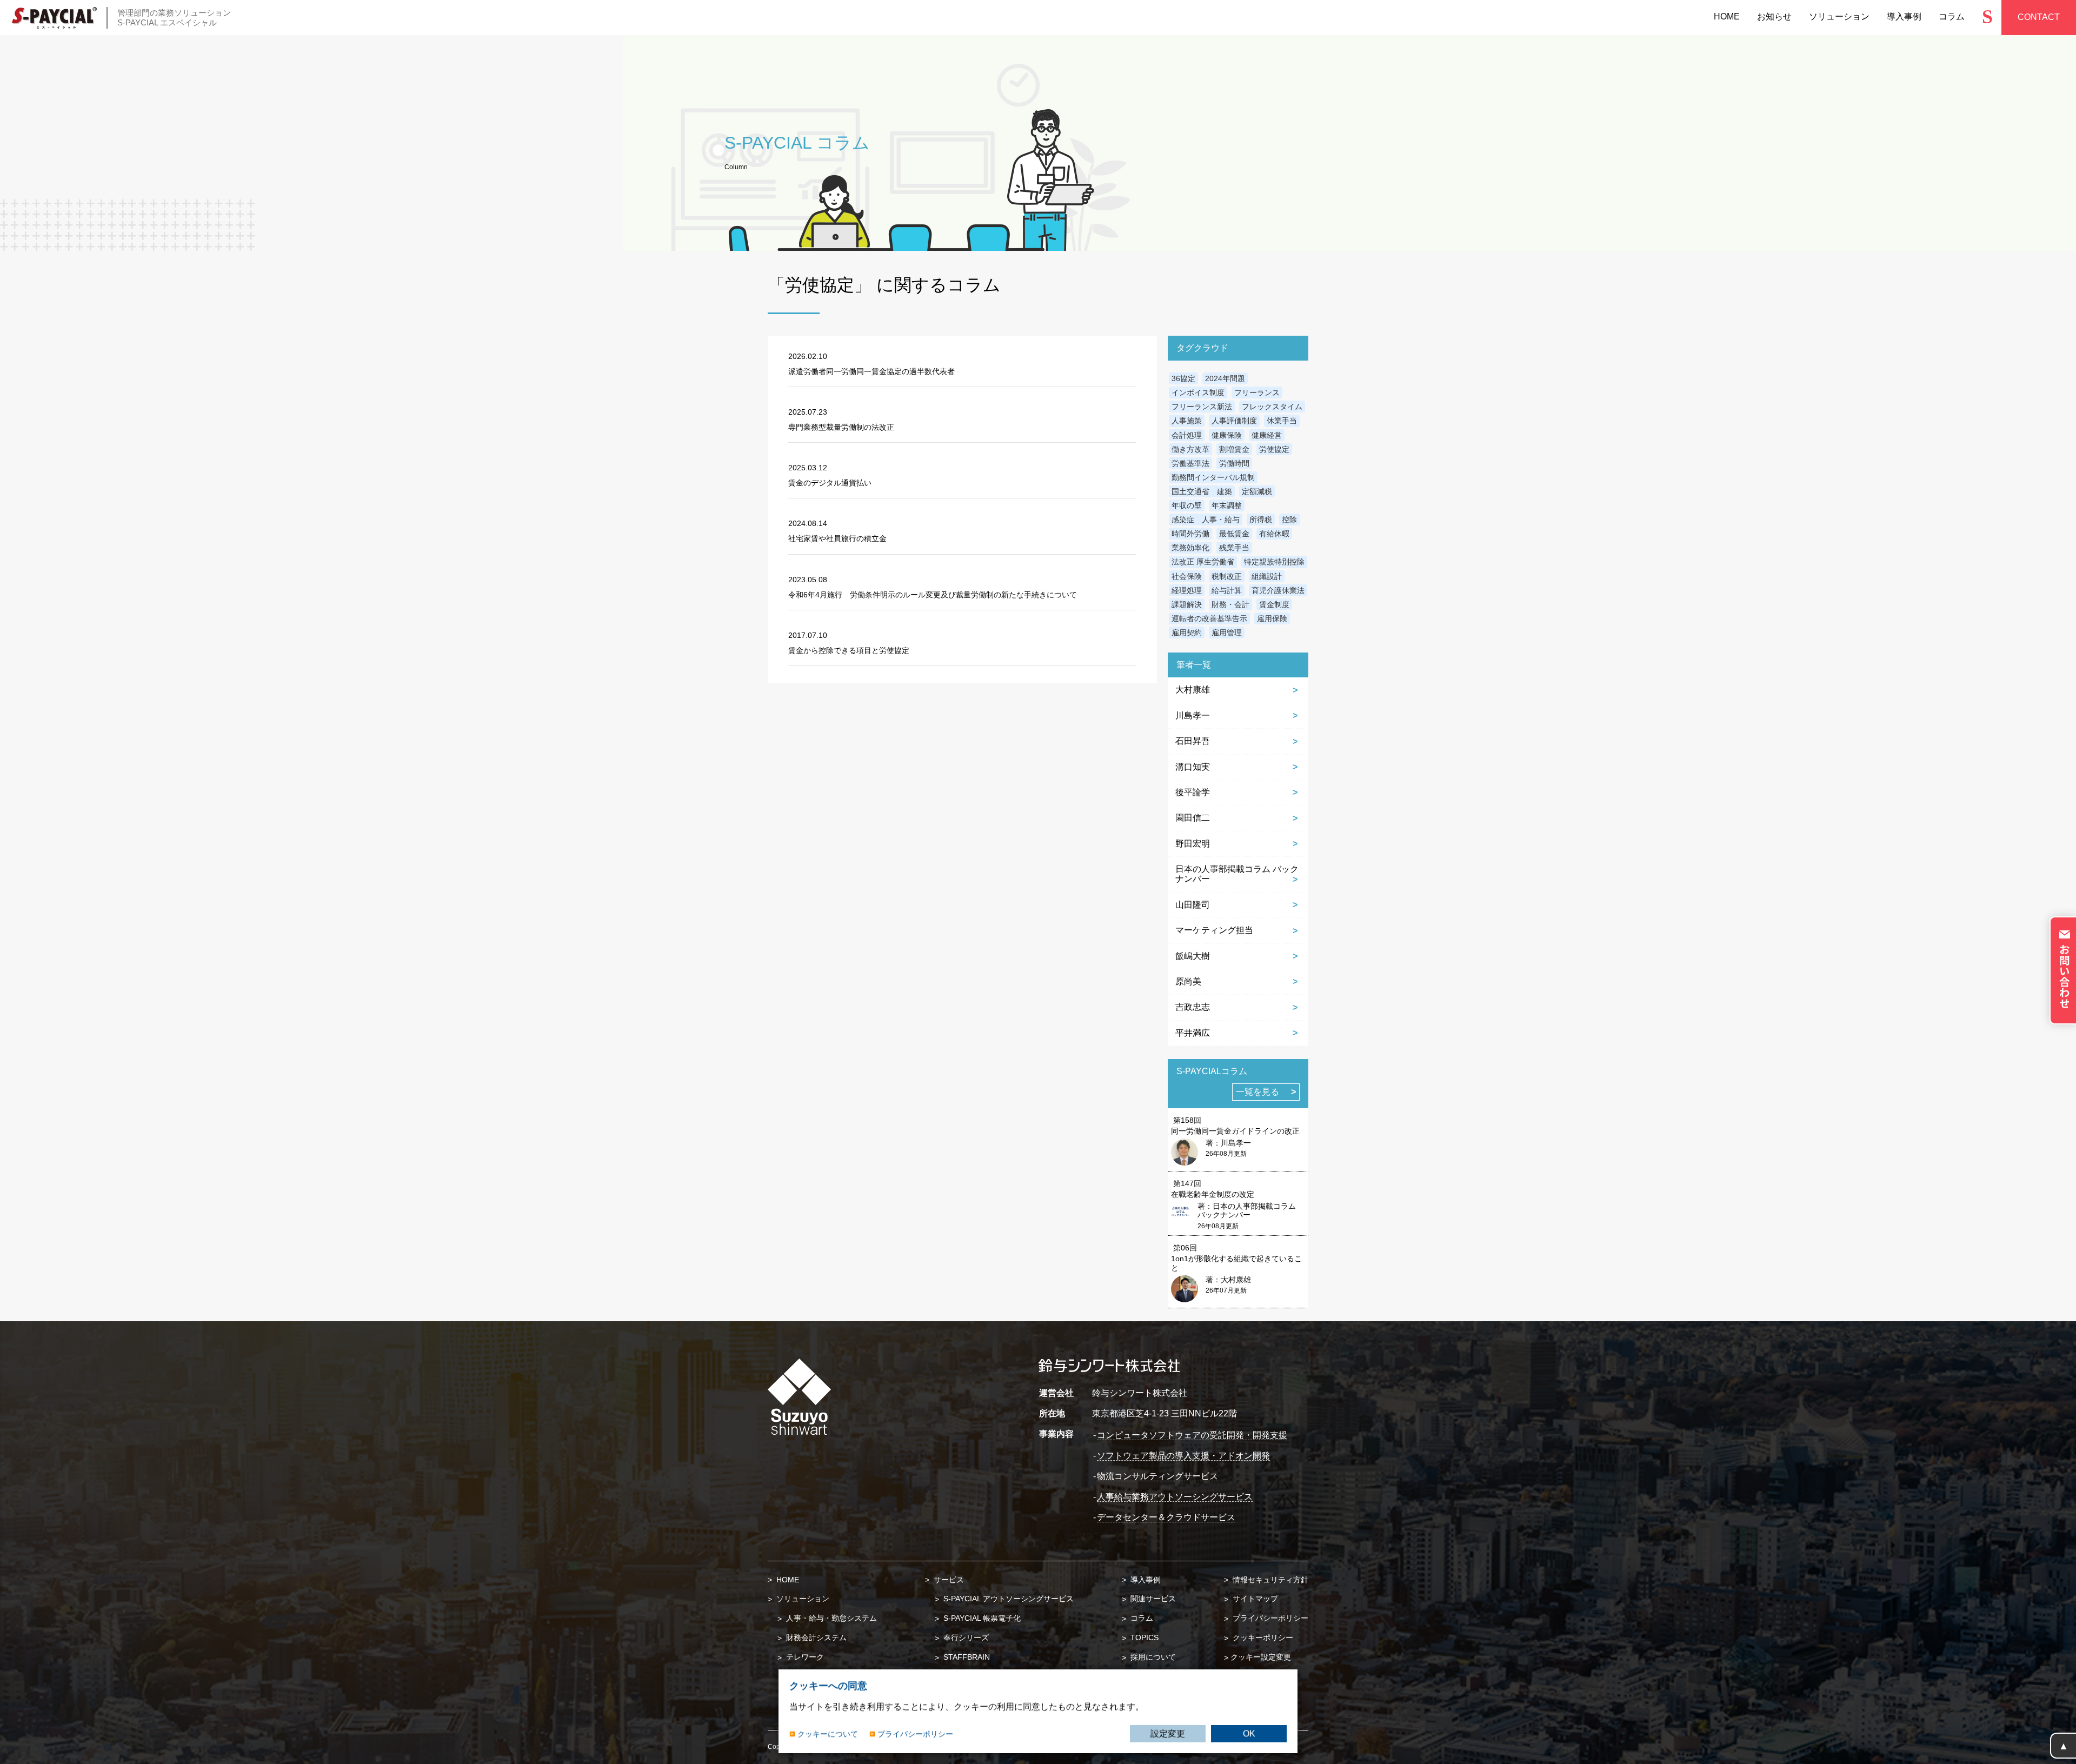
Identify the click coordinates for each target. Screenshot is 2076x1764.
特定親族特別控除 (1274, 562)
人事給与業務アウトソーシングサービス (1175, 1497)
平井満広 (1193, 1033)
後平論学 (1193, 792)
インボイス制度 (1198, 392)
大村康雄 (1193, 690)
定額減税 (1257, 491)
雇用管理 (1227, 633)
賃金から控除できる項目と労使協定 (849, 650)
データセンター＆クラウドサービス (1166, 1517)
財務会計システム (815, 1637)
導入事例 (1145, 1580)
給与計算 (1227, 590)
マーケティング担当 (1214, 930)
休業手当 (1282, 421)
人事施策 (1187, 421)
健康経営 (1267, 435)
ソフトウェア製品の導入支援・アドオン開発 (1183, 1456)
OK (1249, 1733)
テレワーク (804, 1657)
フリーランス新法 (1202, 407)
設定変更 (1168, 1733)
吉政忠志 (1193, 1007)
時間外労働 (1190, 534)
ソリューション (802, 1599)
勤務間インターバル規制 (1213, 477)
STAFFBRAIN (966, 1657)
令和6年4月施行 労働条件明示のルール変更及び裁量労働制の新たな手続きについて (933, 595)
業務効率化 (1190, 548)
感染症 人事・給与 (1206, 520)
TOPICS (1143, 1637)
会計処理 (1187, 435)
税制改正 (1227, 576)
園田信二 (1193, 818)
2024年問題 (1225, 378)
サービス (948, 1580)
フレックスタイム (1272, 407)
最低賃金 (1234, 534)
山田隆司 (1193, 905)
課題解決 (1187, 604)
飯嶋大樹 (1193, 956)
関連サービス (1152, 1599)
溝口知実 (1193, 767)
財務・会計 (1230, 604)
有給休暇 (1274, 534)
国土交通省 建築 (1202, 491)
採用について (1152, 1657)
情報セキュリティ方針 (1269, 1580)
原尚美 (1188, 981)
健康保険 (1227, 435)
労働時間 (1234, 463)
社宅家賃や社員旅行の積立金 (837, 538)
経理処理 (1187, 590)
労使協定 (1274, 449)
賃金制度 (1274, 604)
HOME (787, 1580)
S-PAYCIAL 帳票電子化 (981, 1618)
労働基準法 (1190, 463)
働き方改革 (1190, 449)
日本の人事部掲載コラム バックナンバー (1237, 874)
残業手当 (1234, 548)
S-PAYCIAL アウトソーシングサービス (1007, 1599)
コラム (1141, 1618)
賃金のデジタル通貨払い (830, 483)
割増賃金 (1234, 449)
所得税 (1261, 520)
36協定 (1183, 378)
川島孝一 (1193, 715)
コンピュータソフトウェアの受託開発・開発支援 (1192, 1435)
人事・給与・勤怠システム (830, 1618)
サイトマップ (1254, 1599)
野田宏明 (1193, 844)
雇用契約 (1187, 633)
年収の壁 (1187, 505)
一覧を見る (1257, 1092)
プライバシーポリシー (1269, 1618)
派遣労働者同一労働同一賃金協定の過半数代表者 (871, 371)
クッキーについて (828, 1733)
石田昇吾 (1193, 741)
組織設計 (1267, 576)
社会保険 (1187, 576)
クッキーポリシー (1262, 1637)
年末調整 (1227, 505)
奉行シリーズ (965, 1637)
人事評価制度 (1234, 421)
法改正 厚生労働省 (1203, 562)
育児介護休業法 (1278, 590)
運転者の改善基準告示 (1209, 618)
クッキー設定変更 (1261, 1657)
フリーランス (1257, 392)
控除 (1289, 520)
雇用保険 (1272, 618)
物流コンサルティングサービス (1157, 1476)
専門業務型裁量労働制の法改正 (841, 427)
